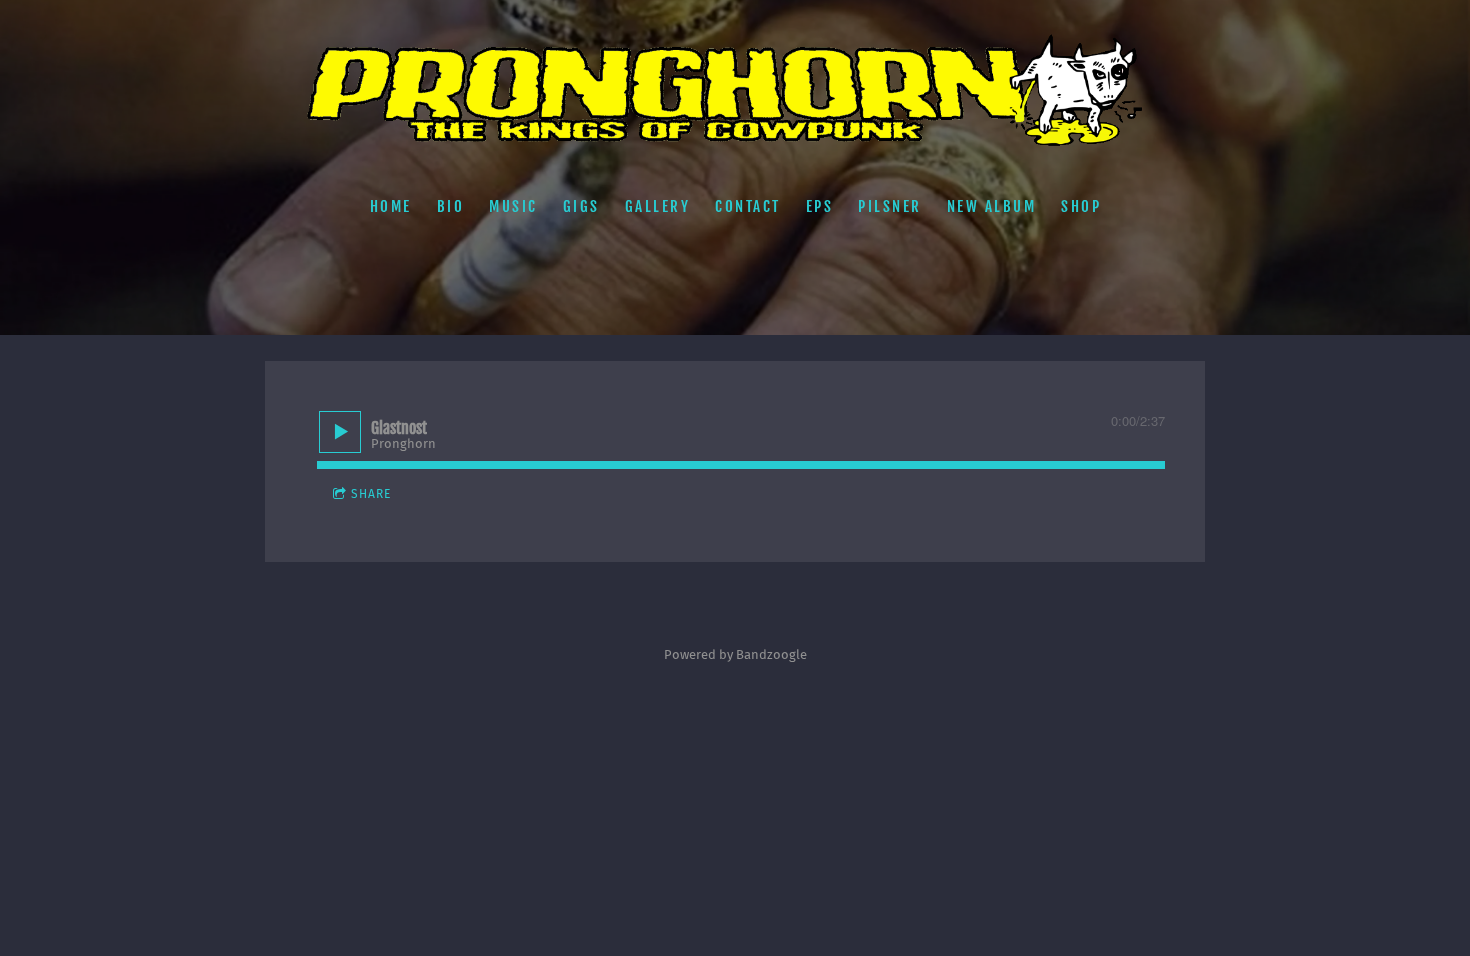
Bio (450, 205)
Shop (1081, 205)
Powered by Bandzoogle (735, 655)
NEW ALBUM (991, 205)
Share (371, 494)
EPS (819, 205)
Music (513, 205)
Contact (748, 205)
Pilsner (890, 205)
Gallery (657, 205)
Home (390, 205)
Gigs (580, 205)
